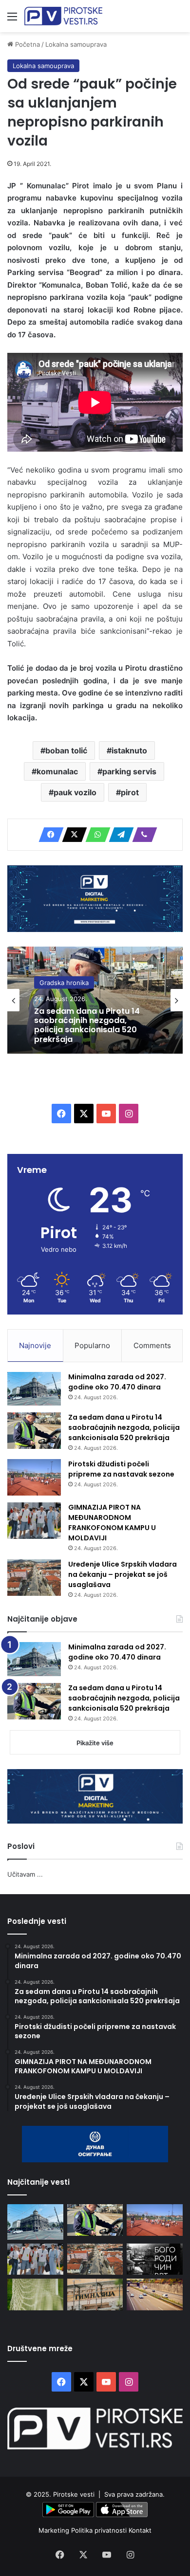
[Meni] (12, 20)
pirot (130, 792)
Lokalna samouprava (76, 44)
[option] (95, 1000)
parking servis (129, 771)
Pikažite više (95, 1743)
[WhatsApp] (95, 835)
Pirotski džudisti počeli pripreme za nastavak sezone (121, 1469)
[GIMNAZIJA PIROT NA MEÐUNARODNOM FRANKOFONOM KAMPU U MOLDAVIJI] (34, 1521)
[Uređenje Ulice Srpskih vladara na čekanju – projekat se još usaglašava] (34, 1578)
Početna (27, 44)
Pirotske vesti (74, 2494)
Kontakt (140, 2530)
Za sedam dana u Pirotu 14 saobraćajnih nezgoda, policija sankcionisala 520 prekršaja (87, 1025)
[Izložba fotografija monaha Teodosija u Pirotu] (155, 2259)
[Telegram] (118, 835)
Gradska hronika (64, 983)
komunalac (57, 771)
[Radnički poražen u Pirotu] (35, 2294)
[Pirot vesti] (63, 16)
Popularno (92, 1345)
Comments (152, 1345)
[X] (72, 835)
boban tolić (66, 750)
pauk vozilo (75, 792)
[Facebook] (48, 835)
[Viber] (142, 835)
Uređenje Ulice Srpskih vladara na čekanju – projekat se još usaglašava (123, 1574)
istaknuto (129, 750)
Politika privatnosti (100, 2530)
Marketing (55, 2530)
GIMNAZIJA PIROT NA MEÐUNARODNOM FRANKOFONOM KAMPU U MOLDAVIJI (112, 1523)
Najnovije (35, 1345)
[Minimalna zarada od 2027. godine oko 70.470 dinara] (34, 1389)
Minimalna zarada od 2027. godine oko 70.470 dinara (117, 1382)
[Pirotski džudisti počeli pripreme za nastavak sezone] (34, 1477)
